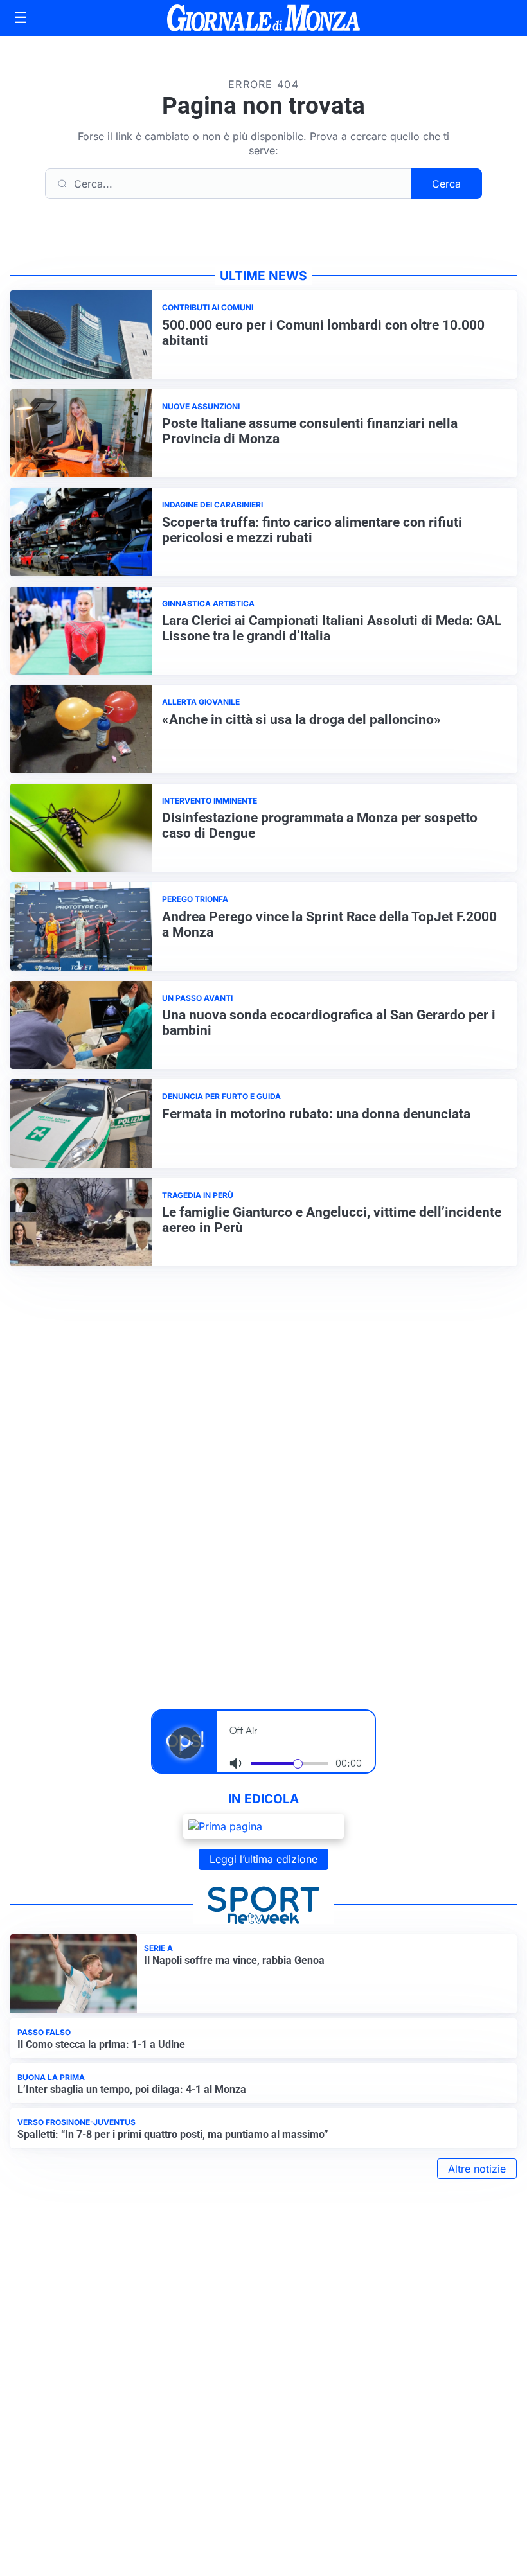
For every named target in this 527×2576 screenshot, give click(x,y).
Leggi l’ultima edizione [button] (263, 1859)
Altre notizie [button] (477, 2169)
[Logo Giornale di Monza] (263, 18)
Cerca (446, 184)
